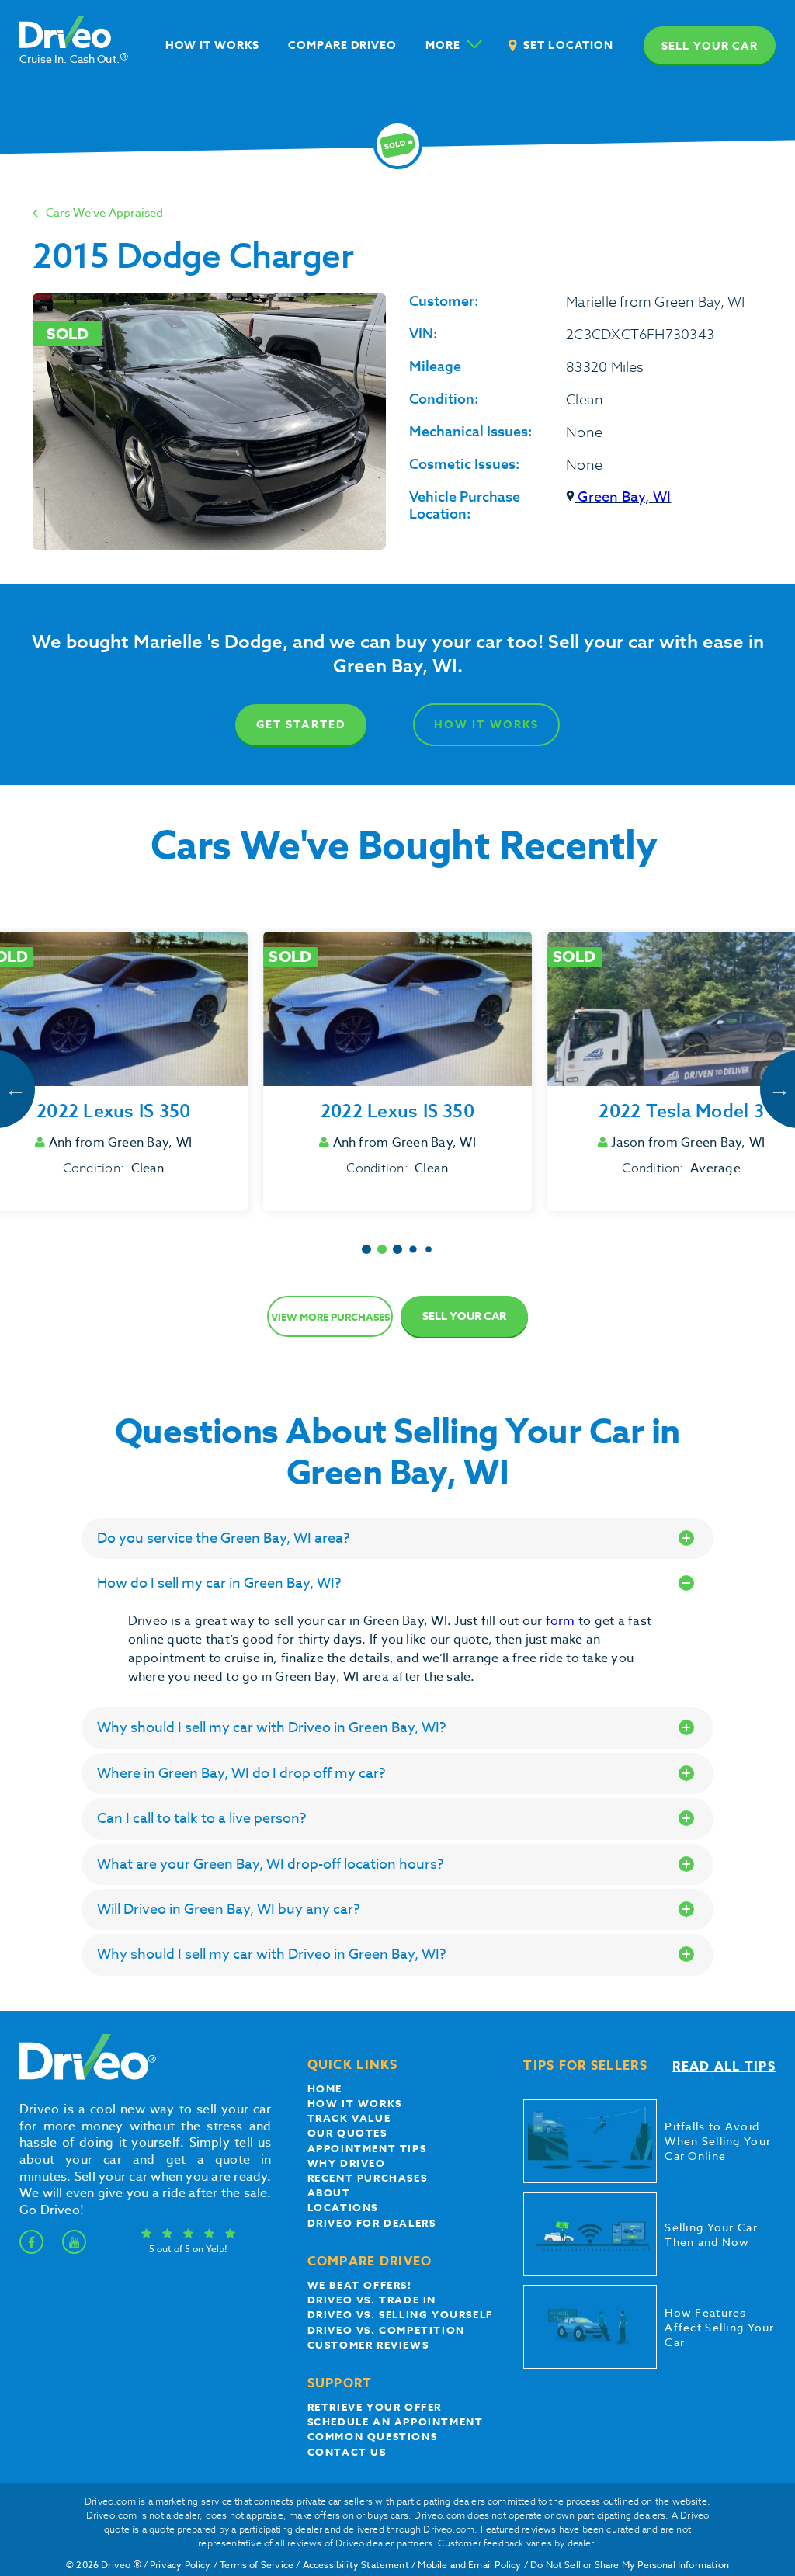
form (562, 1621)
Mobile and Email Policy (469, 2565)
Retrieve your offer (375, 2407)
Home (325, 2088)
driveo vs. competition (386, 2330)
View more (330, 1317)
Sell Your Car (464, 1316)
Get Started (301, 725)
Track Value (349, 2118)
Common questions (373, 2436)
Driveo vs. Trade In (372, 2300)
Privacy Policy (181, 2565)
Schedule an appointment (396, 2422)
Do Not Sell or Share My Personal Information (630, 2565)
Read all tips (724, 2067)
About (329, 2192)
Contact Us (347, 2452)
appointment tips (367, 2148)
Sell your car (710, 46)
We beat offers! (360, 2285)
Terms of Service (257, 2565)
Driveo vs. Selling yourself (400, 2314)
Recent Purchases (368, 2178)
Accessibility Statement (356, 2565)
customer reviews (368, 2345)
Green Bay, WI (623, 497)
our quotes (347, 2133)
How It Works (486, 725)
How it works (355, 2103)
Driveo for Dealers (372, 2223)
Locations (343, 2207)
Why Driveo (347, 2163)
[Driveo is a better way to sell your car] (84, 2077)
